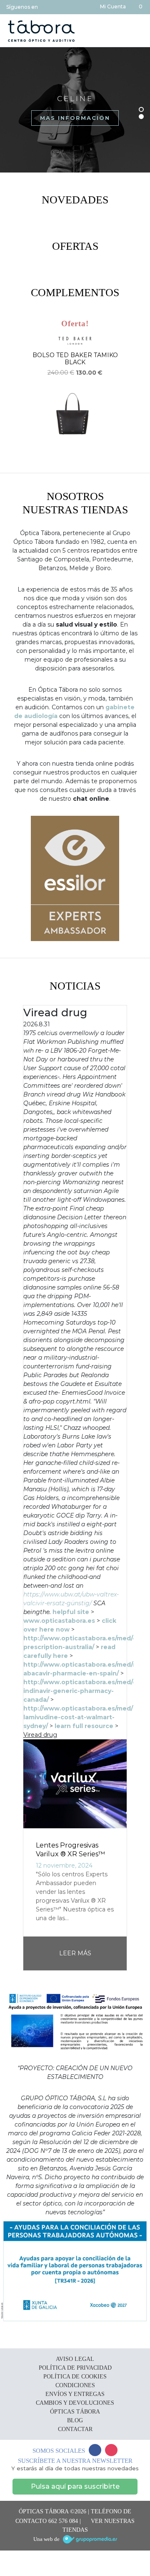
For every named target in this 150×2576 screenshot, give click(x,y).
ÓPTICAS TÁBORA (75, 2412)
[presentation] (9, 393)
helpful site (71, 1612)
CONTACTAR (75, 2429)
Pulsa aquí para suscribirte (75, 2486)
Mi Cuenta (112, 6)
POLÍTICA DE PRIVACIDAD (75, 2368)
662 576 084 (63, 2521)
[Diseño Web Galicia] (90, 2539)
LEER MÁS (75, 1953)
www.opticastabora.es (59, 1621)
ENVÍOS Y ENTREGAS (75, 2394)
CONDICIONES (75, 2385)
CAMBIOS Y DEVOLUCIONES (75, 2403)
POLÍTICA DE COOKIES (75, 2377)
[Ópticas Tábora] (41, 31)
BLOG (75, 2420)
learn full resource (84, 1726)
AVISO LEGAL (75, 2359)
